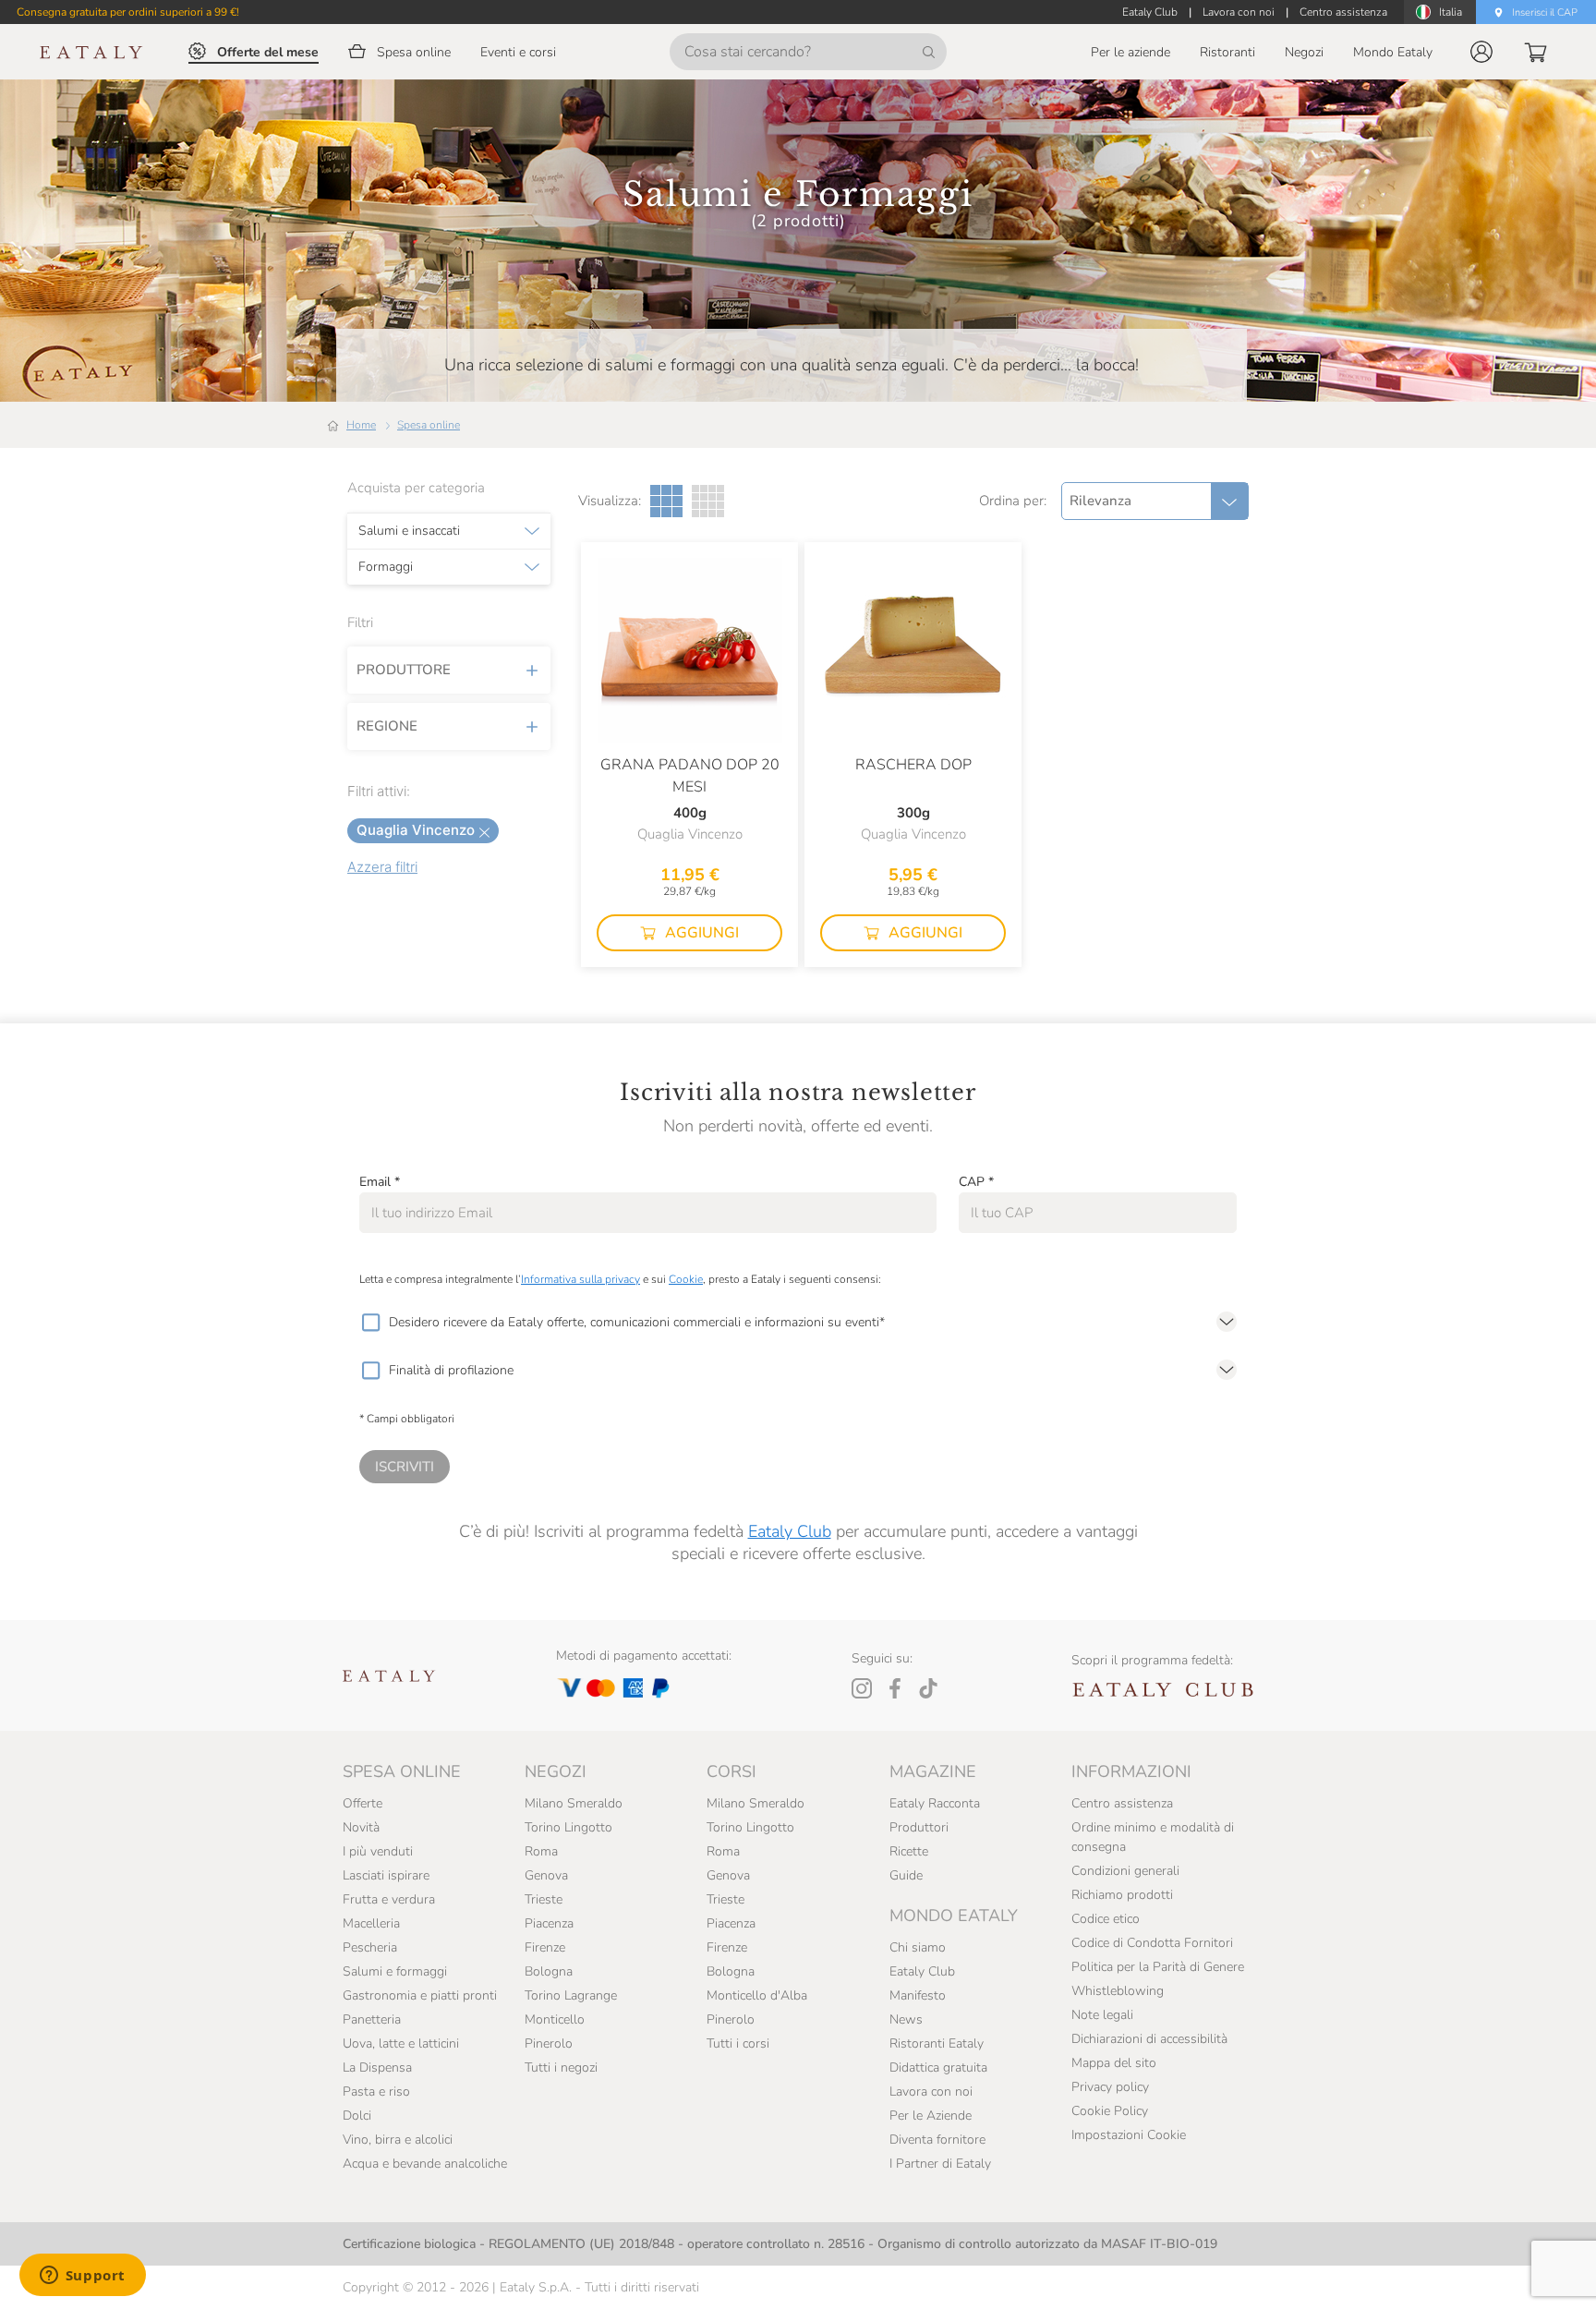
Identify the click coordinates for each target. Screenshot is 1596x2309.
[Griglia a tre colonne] (666, 501)
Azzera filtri (382, 867)
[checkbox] (370, 1323)
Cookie (686, 1279)
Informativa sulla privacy (580, 1279)
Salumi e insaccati (409, 531)
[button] (1481, 52)
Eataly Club (790, 1531)
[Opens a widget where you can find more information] (82, 2277)
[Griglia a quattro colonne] (708, 501)
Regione (387, 726)
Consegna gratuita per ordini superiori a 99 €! (128, 12)
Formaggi (386, 567)
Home (361, 425)
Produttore (404, 670)
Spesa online (429, 425)
